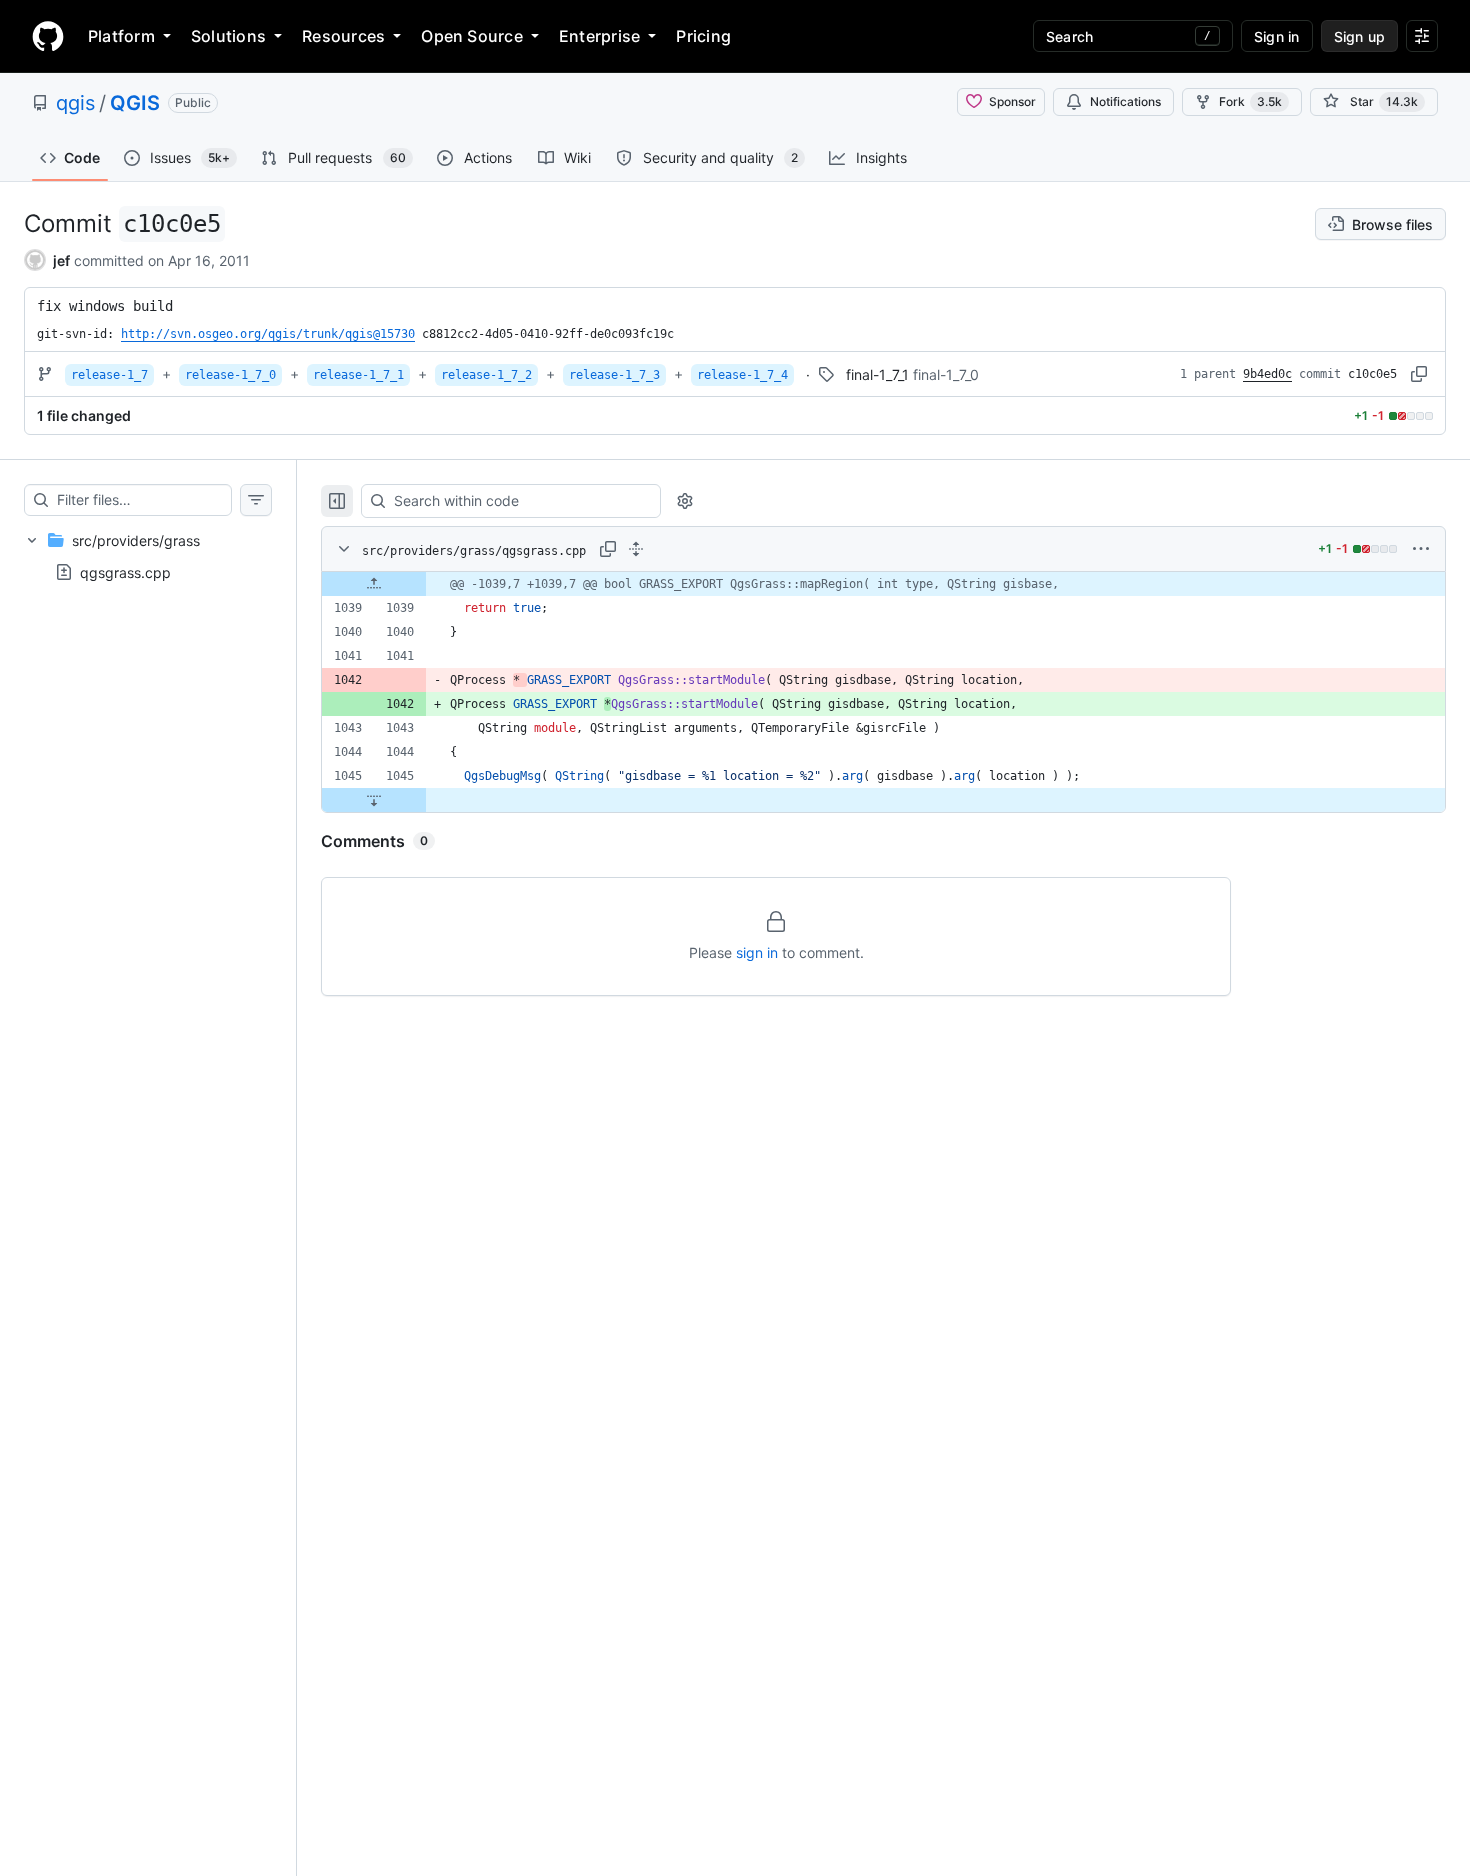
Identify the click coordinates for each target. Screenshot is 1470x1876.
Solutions (228, 36)
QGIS (135, 103)
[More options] (1421, 549)
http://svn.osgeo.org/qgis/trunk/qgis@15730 (268, 334)
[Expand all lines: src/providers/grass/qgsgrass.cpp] (636, 549)
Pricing (703, 36)
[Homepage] (48, 36)
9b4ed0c (1267, 374)
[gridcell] (883, 584)
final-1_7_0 (946, 374)
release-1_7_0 (230, 375)
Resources (343, 36)
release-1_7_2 (486, 375)
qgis (75, 103)
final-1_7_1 (877, 374)
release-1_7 (109, 375)
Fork (1250, 101)
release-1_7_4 (742, 375)
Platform (121, 36)
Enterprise (599, 36)
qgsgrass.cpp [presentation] (125, 572)
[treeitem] (148, 556)
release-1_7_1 (358, 375)
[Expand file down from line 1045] (374, 800)
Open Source (472, 36)
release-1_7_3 (614, 375)
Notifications (1125, 101)
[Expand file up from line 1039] (374, 584)
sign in (757, 952)
